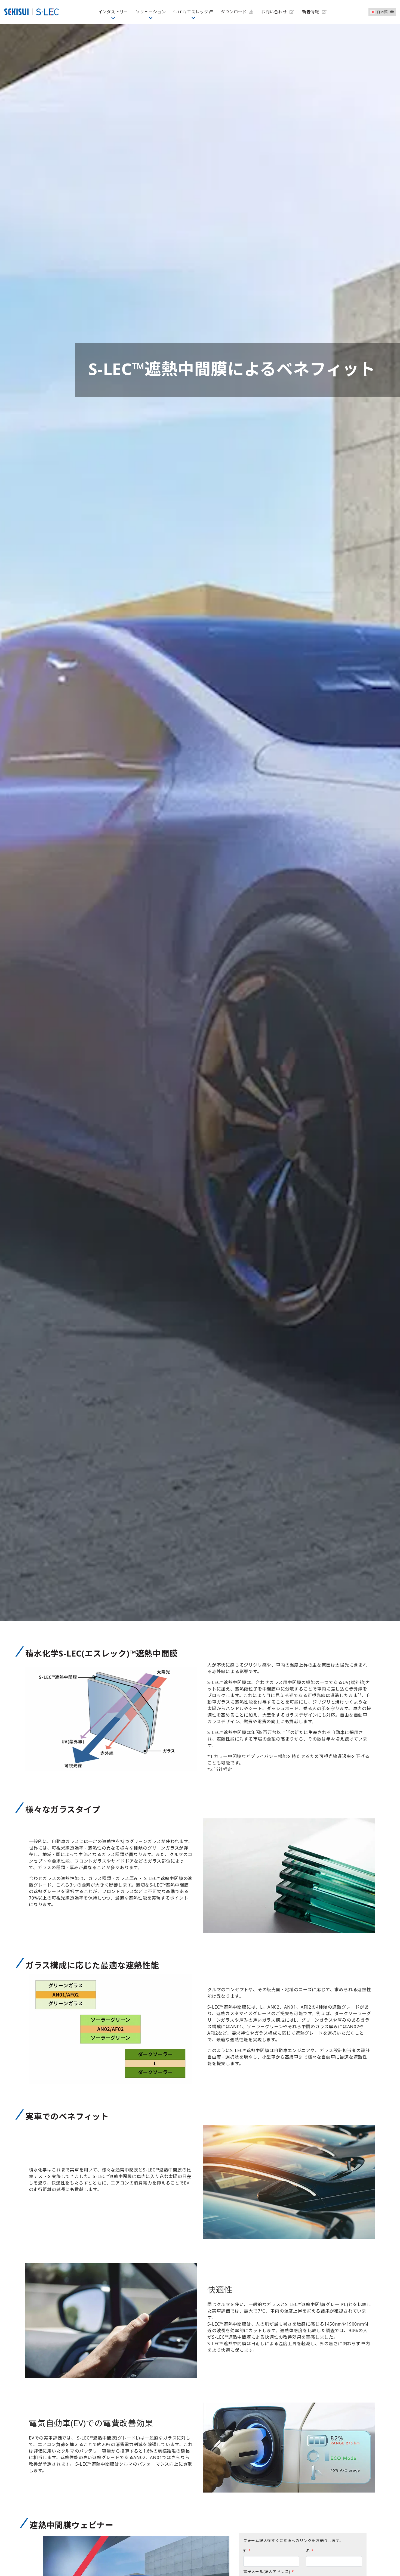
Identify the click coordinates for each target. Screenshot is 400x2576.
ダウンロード (235, 12)
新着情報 (311, 12)
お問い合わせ (275, 12)
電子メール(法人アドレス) (269, 2572)
